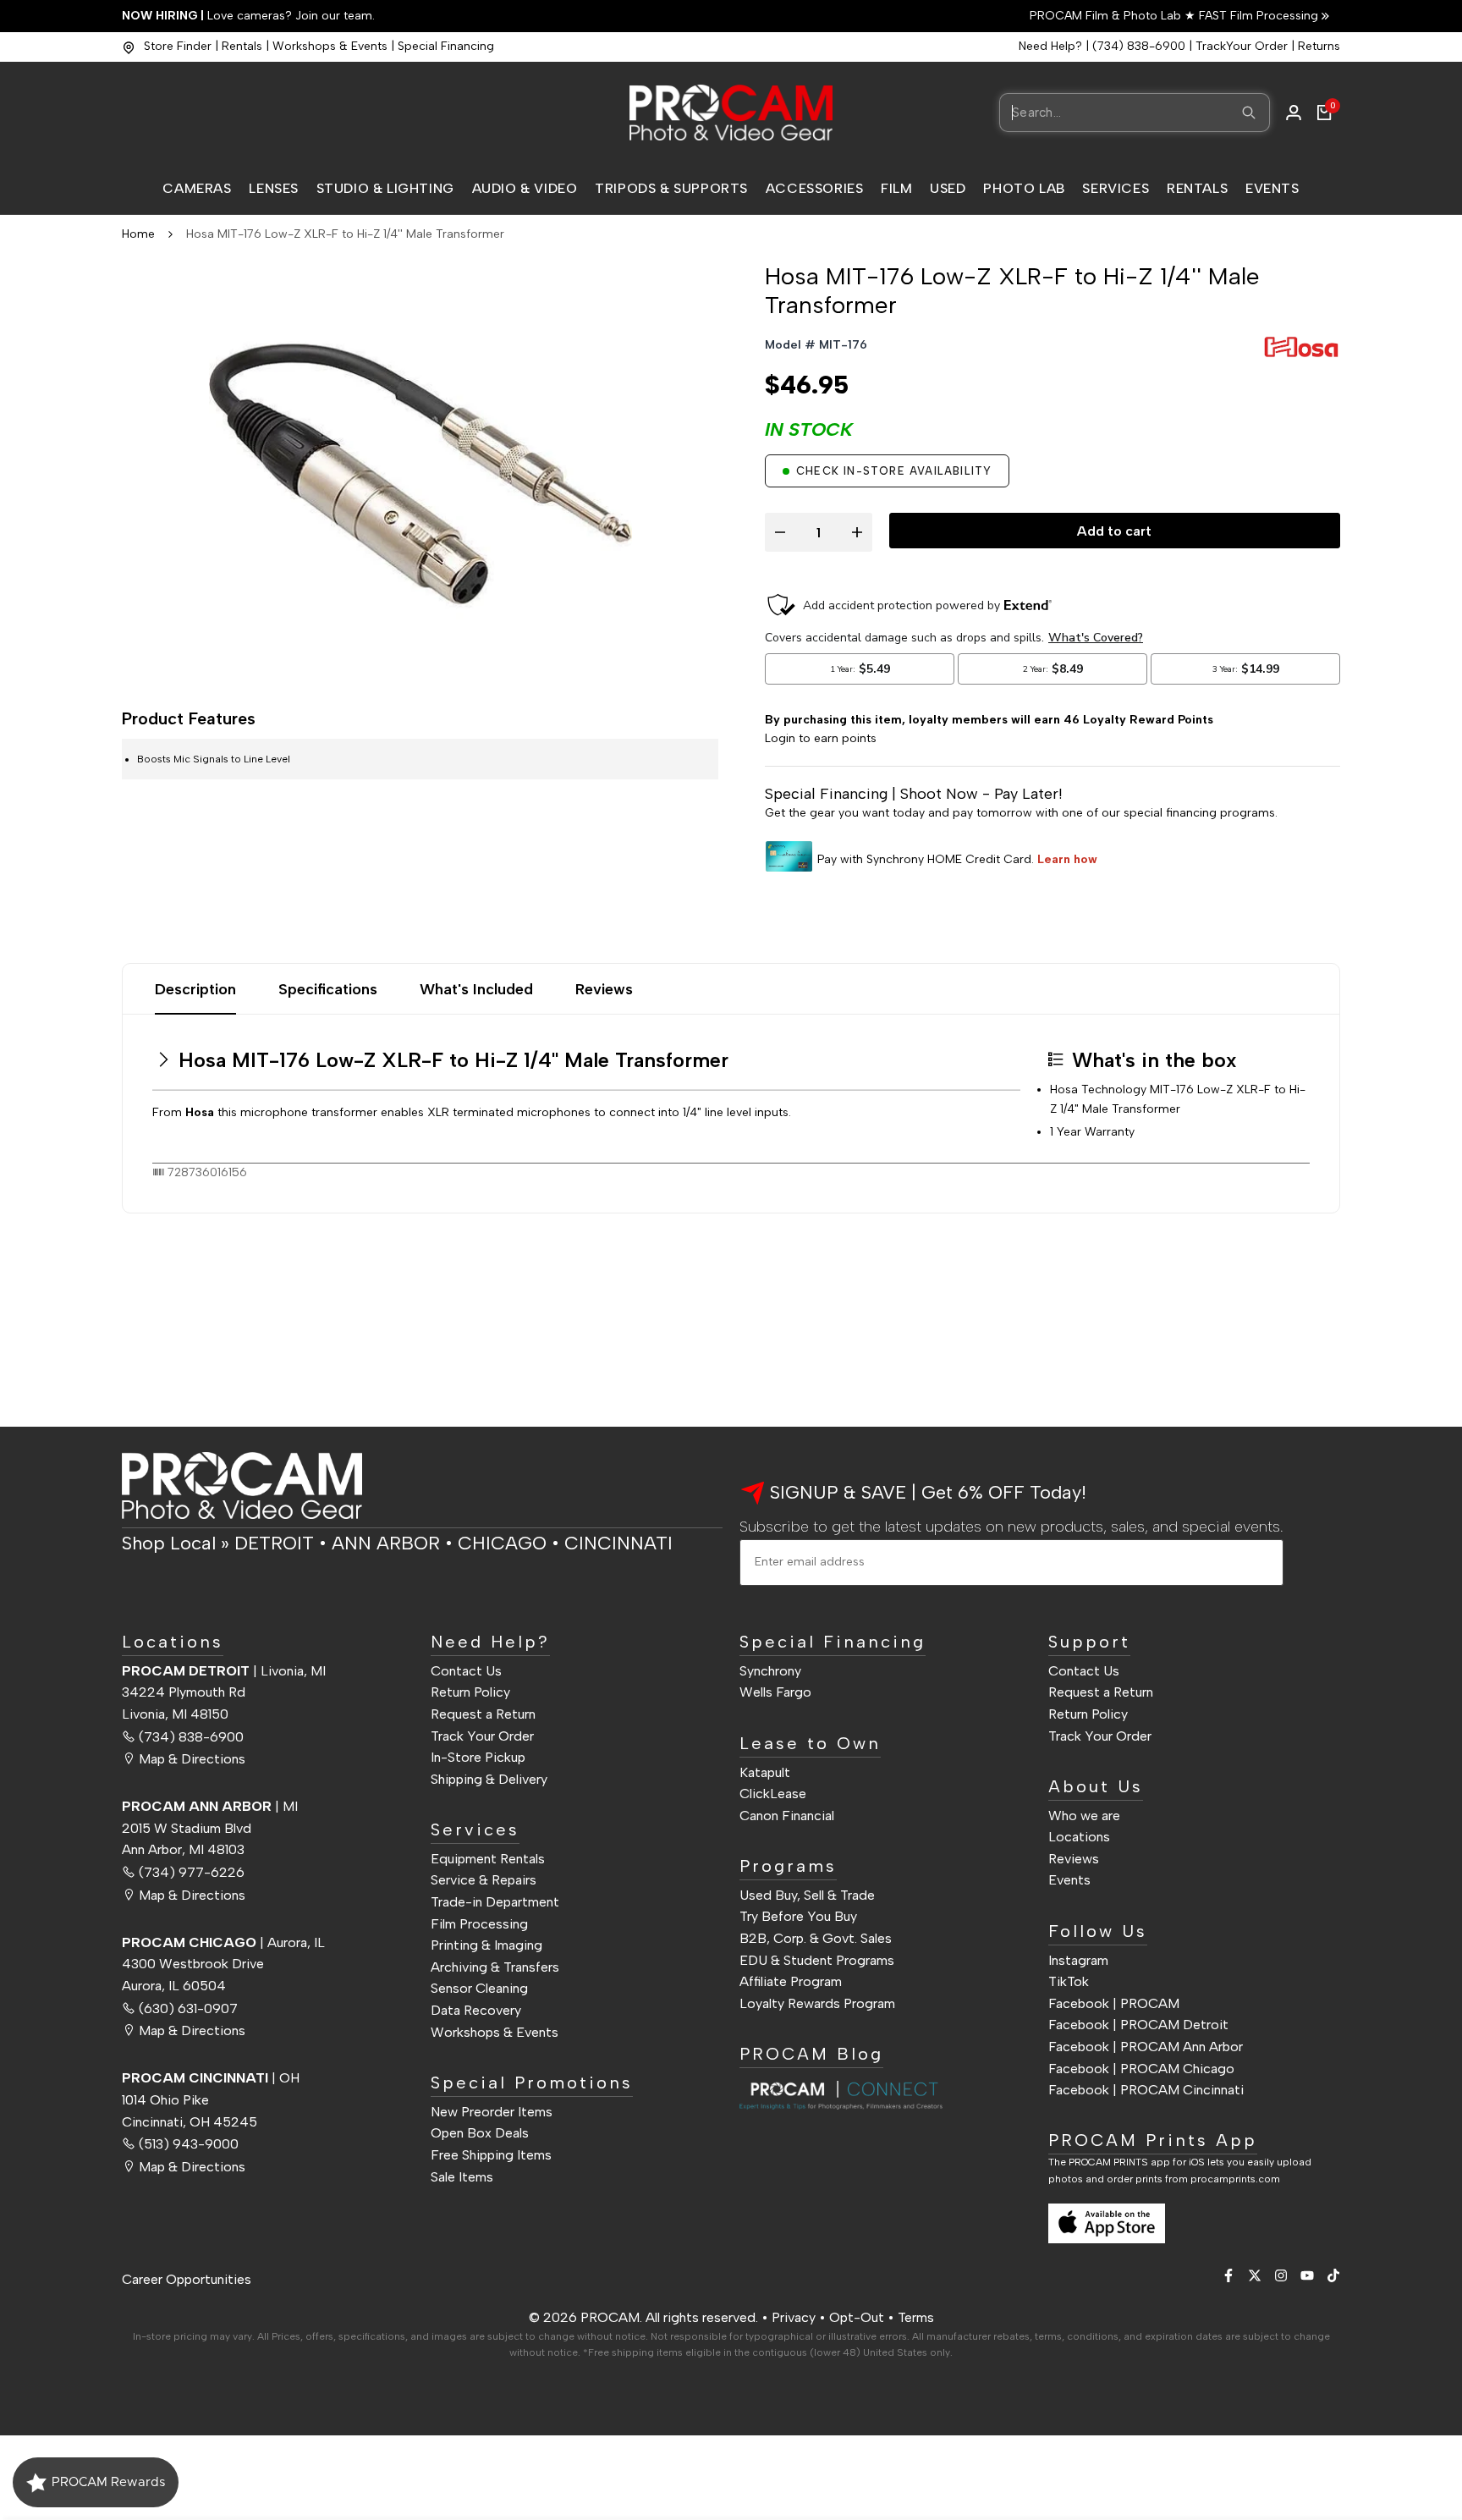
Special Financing (446, 46)
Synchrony (770, 1671)
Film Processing (479, 1924)
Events (1069, 1880)
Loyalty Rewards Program (817, 2003)
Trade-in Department (495, 1902)
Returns (1319, 46)
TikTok (1069, 1981)
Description (195, 989)
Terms (916, 2317)
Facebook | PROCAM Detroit (1138, 2025)
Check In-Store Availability (894, 471)
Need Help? (1050, 46)
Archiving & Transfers (495, 1967)
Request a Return (483, 1714)
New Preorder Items (492, 2112)
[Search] (1249, 113)
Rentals (242, 46)
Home (138, 234)
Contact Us (466, 1671)
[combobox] (1135, 113)
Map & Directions (192, 1759)
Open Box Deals (480, 2133)
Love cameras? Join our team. (248, 16)
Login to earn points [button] (821, 738)
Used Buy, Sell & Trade (807, 1895)
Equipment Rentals (488, 1859)
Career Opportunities (187, 2279)
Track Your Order (482, 1736)
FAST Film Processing (1257, 16)
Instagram (1078, 1960)
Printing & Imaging (486, 1945)
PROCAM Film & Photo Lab (1107, 16)
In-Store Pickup (478, 1757)
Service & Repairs (484, 1880)
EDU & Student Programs (817, 1960)
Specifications (328, 989)
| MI (210, 1806)
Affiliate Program (791, 1981)
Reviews (604, 989)
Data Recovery (476, 2010)
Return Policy (470, 1692)
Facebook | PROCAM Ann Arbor (1146, 2047)
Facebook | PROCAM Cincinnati (1146, 2090)
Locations (1079, 1837)
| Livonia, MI (224, 1671)
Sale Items (462, 2177)
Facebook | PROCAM (1114, 2003)
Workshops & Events (330, 46)
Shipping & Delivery (489, 1779)
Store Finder (178, 46)
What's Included (476, 989)
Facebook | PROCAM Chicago (1141, 2069)
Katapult (765, 1772)
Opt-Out (857, 2317)
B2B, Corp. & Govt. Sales (816, 1938)
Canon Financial (787, 1816)
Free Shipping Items (491, 2155)
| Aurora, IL (223, 1942)
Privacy (794, 2317)
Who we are (1084, 1816)
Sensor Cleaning (479, 1988)
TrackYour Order (1242, 46)
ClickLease (773, 1794)
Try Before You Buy (798, 1916)
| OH (211, 2078)
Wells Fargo (775, 1692)
